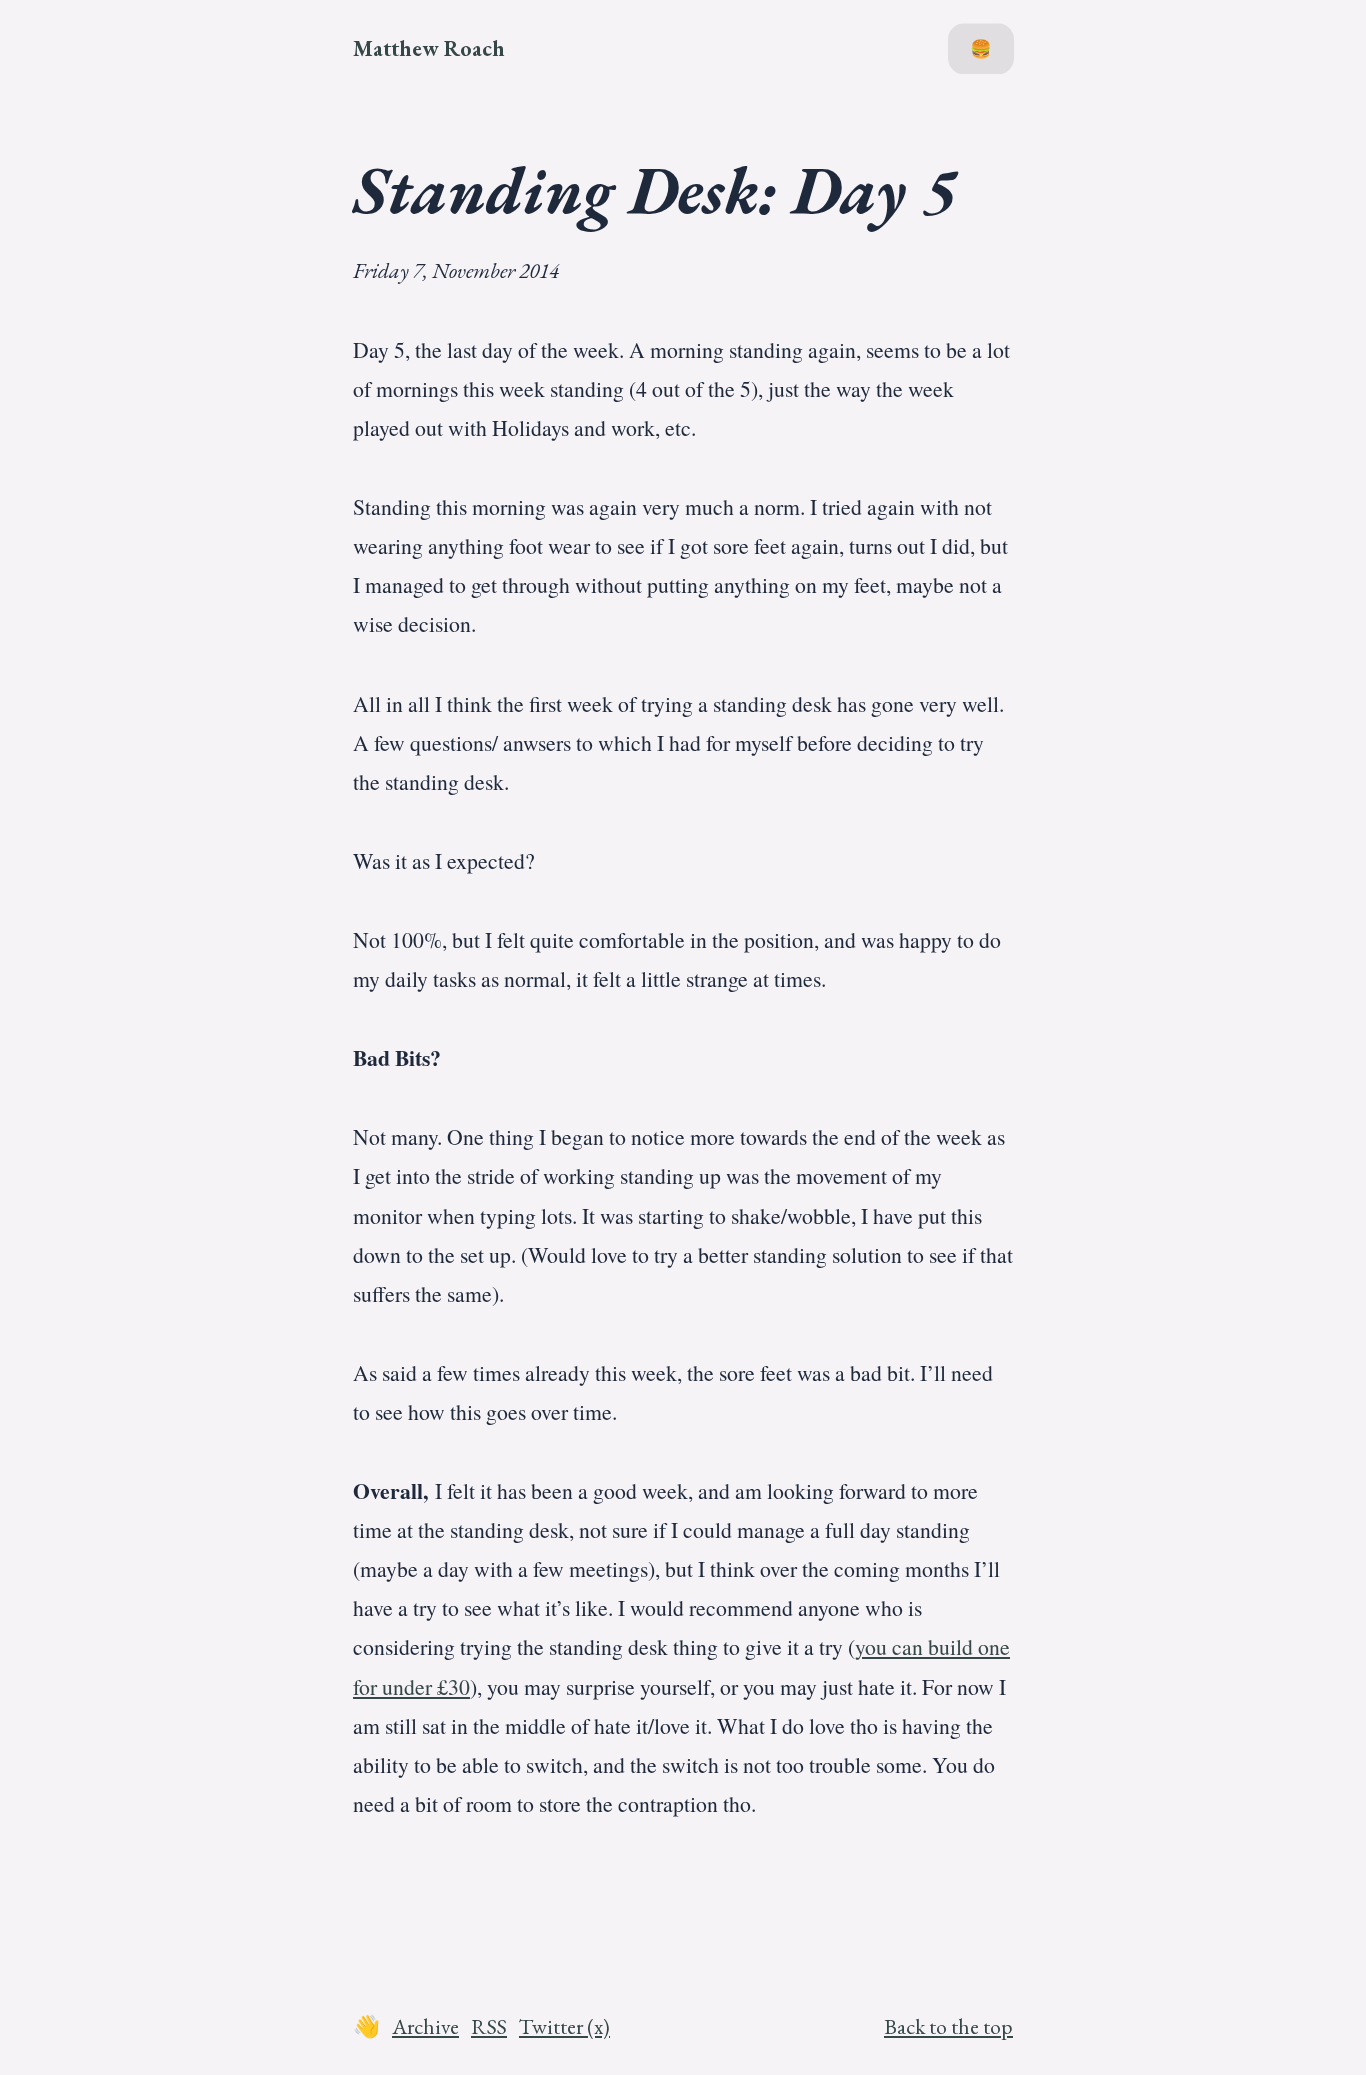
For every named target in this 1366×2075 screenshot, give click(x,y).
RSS (489, 2026)
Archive (425, 2026)
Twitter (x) (564, 2026)
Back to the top (948, 2026)
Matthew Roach (429, 48)
